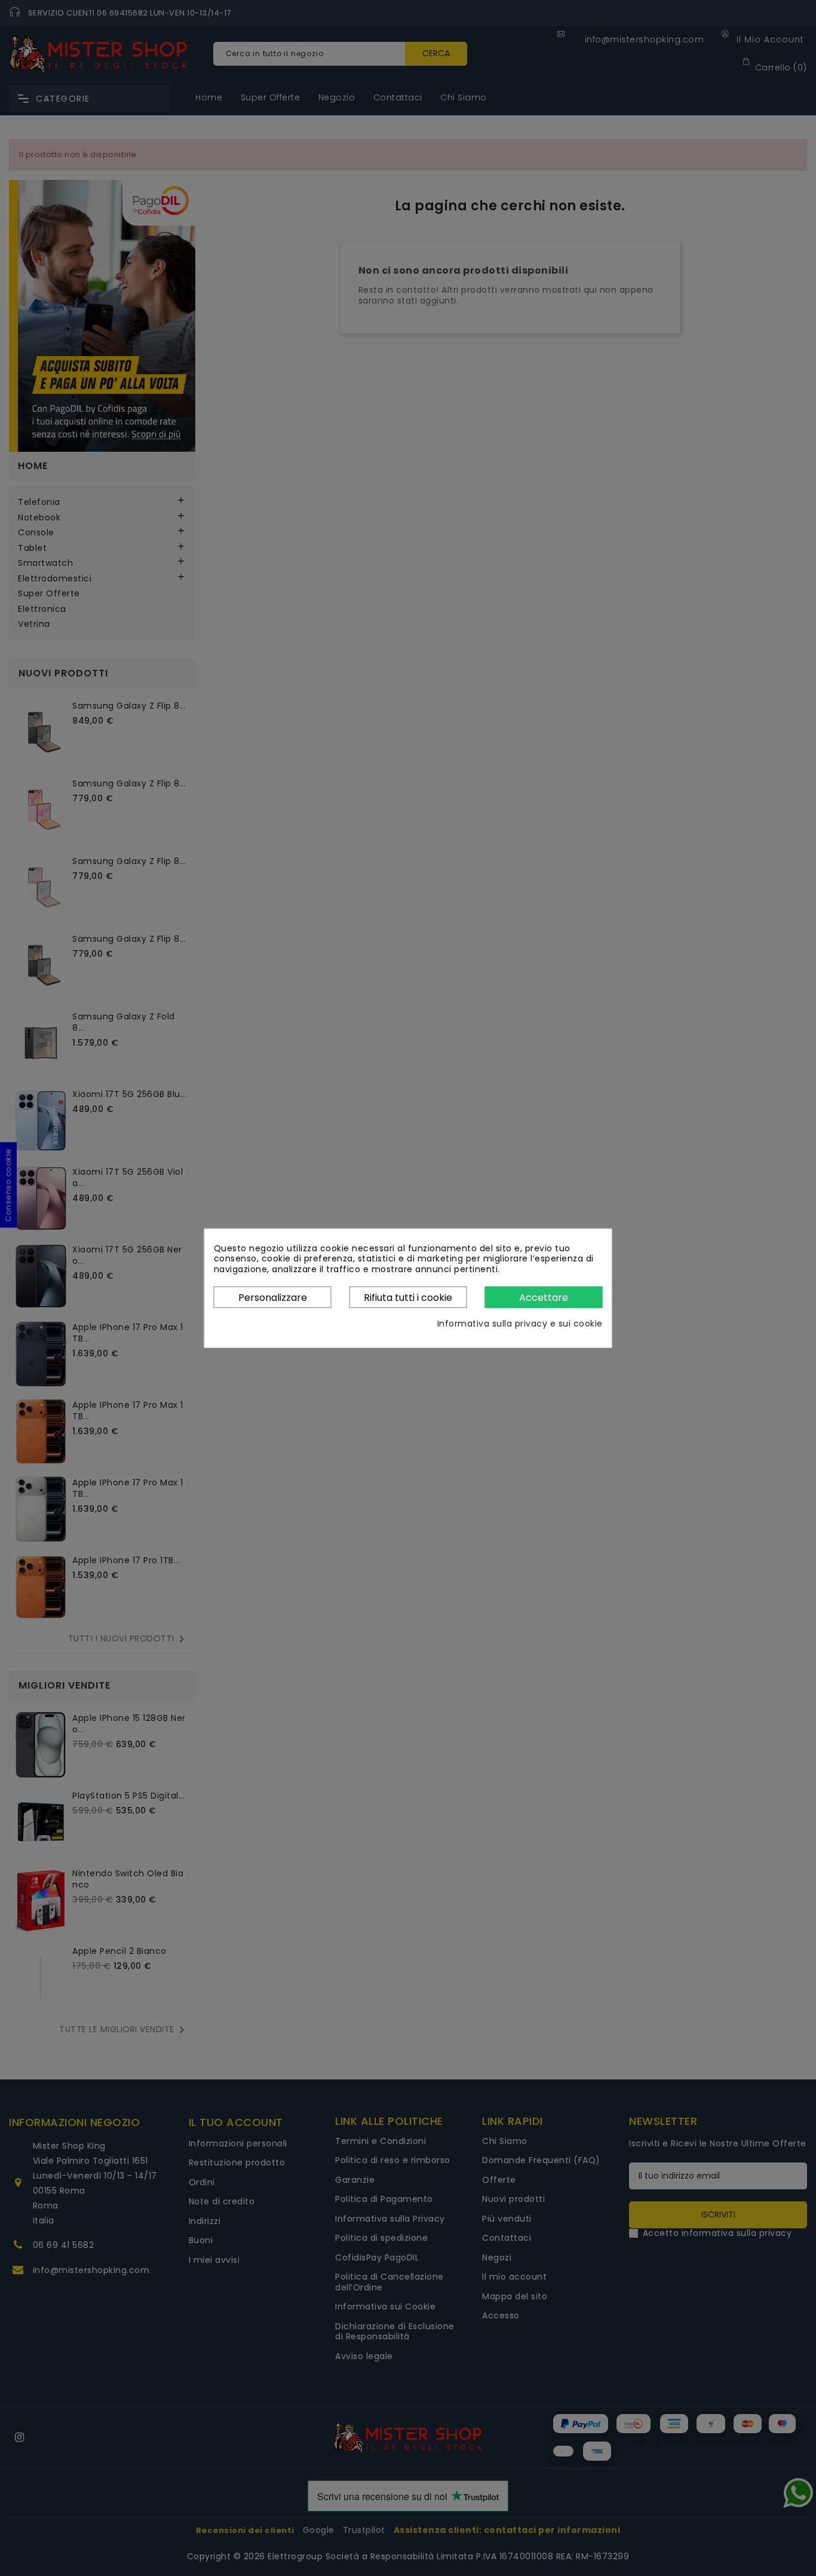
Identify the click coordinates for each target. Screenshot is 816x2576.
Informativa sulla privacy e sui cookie (520, 1324)
